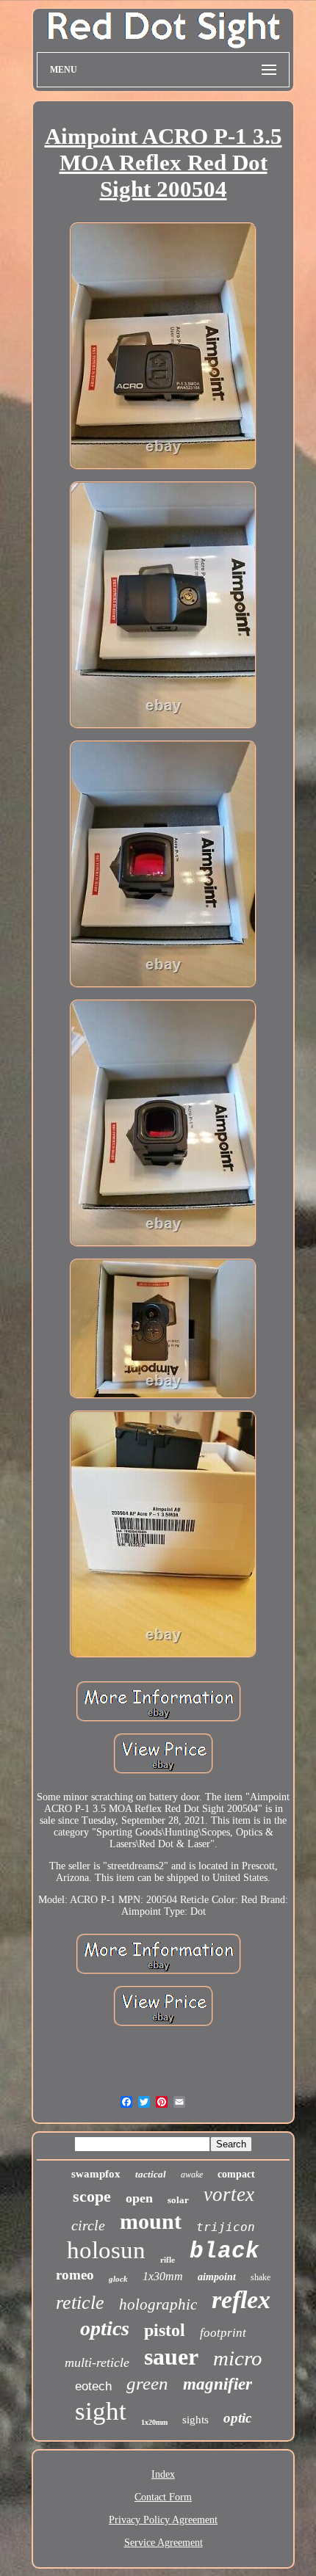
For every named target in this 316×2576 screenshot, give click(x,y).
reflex (241, 2300)
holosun (106, 2250)
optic (237, 2418)
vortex (229, 2194)
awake (192, 2175)
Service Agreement (164, 2543)
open (139, 2198)
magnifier (218, 2384)
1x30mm (163, 2276)
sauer (171, 2357)
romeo (75, 2275)
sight (101, 2411)
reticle (80, 2303)
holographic (158, 2304)
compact (236, 2174)
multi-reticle (97, 2362)
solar (178, 2200)
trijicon (226, 2227)
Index (163, 2474)
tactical (151, 2174)
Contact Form (163, 2497)
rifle (168, 2260)
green (147, 2383)
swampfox (96, 2174)
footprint (223, 2333)
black (225, 2251)
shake (261, 2277)
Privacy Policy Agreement (163, 2520)
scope (92, 2196)
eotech (93, 2386)
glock (118, 2279)
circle (88, 2225)
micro (238, 2358)
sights (195, 2420)
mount (151, 2221)
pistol (165, 2330)
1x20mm (154, 2422)
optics (105, 2328)
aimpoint (217, 2277)
